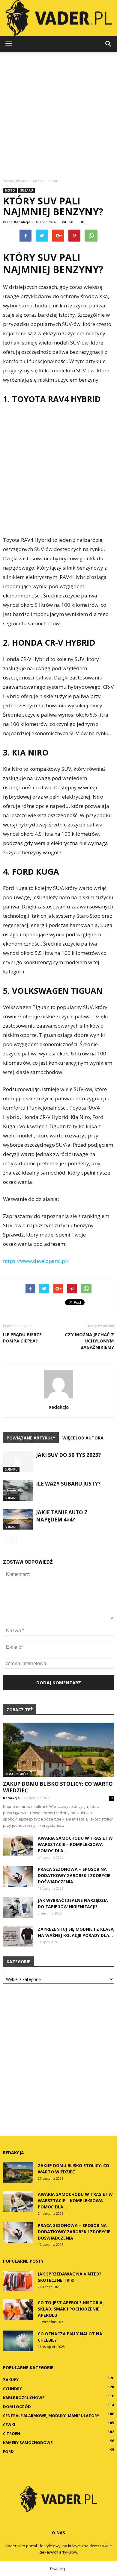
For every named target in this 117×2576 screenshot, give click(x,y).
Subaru (27, 190)
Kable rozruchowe (24, 2398)
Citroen (12, 2434)
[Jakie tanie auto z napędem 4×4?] (18, 1519)
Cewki (9, 2425)
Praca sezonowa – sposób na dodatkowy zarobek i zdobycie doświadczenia (74, 1875)
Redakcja (22, 222)
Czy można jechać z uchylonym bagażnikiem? (89, 1341)
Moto (10, 190)
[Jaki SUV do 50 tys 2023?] (18, 1462)
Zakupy (11, 2380)
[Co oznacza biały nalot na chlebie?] (18, 2341)
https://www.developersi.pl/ (36, 1261)
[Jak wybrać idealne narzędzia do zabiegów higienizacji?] (18, 1907)
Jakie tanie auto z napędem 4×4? (62, 1516)
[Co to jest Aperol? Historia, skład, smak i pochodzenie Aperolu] (18, 2310)
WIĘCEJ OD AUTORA (83, 1438)
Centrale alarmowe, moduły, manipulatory (51, 2416)
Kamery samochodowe (28, 2443)
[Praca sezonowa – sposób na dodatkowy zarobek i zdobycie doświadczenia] (18, 1876)
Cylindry (12, 2389)
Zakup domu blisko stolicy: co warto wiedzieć (58, 1787)
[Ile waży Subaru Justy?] (18, 1490)
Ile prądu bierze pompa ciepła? (22, 1338)
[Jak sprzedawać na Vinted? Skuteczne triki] (18, 2281)
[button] (109, 44)
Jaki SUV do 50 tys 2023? (68, 1455)
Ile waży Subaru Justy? (68, 1484)
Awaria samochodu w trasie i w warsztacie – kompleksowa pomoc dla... (75, 1844)
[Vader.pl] (58, 18)
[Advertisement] (58, 113)
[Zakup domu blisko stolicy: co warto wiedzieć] (58, 1750)
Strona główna (15, 181)
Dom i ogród (16, 1774)
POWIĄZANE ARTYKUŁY (31, 1438)
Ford (8, 2451)
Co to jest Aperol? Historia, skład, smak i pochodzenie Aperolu (71, 2309)
